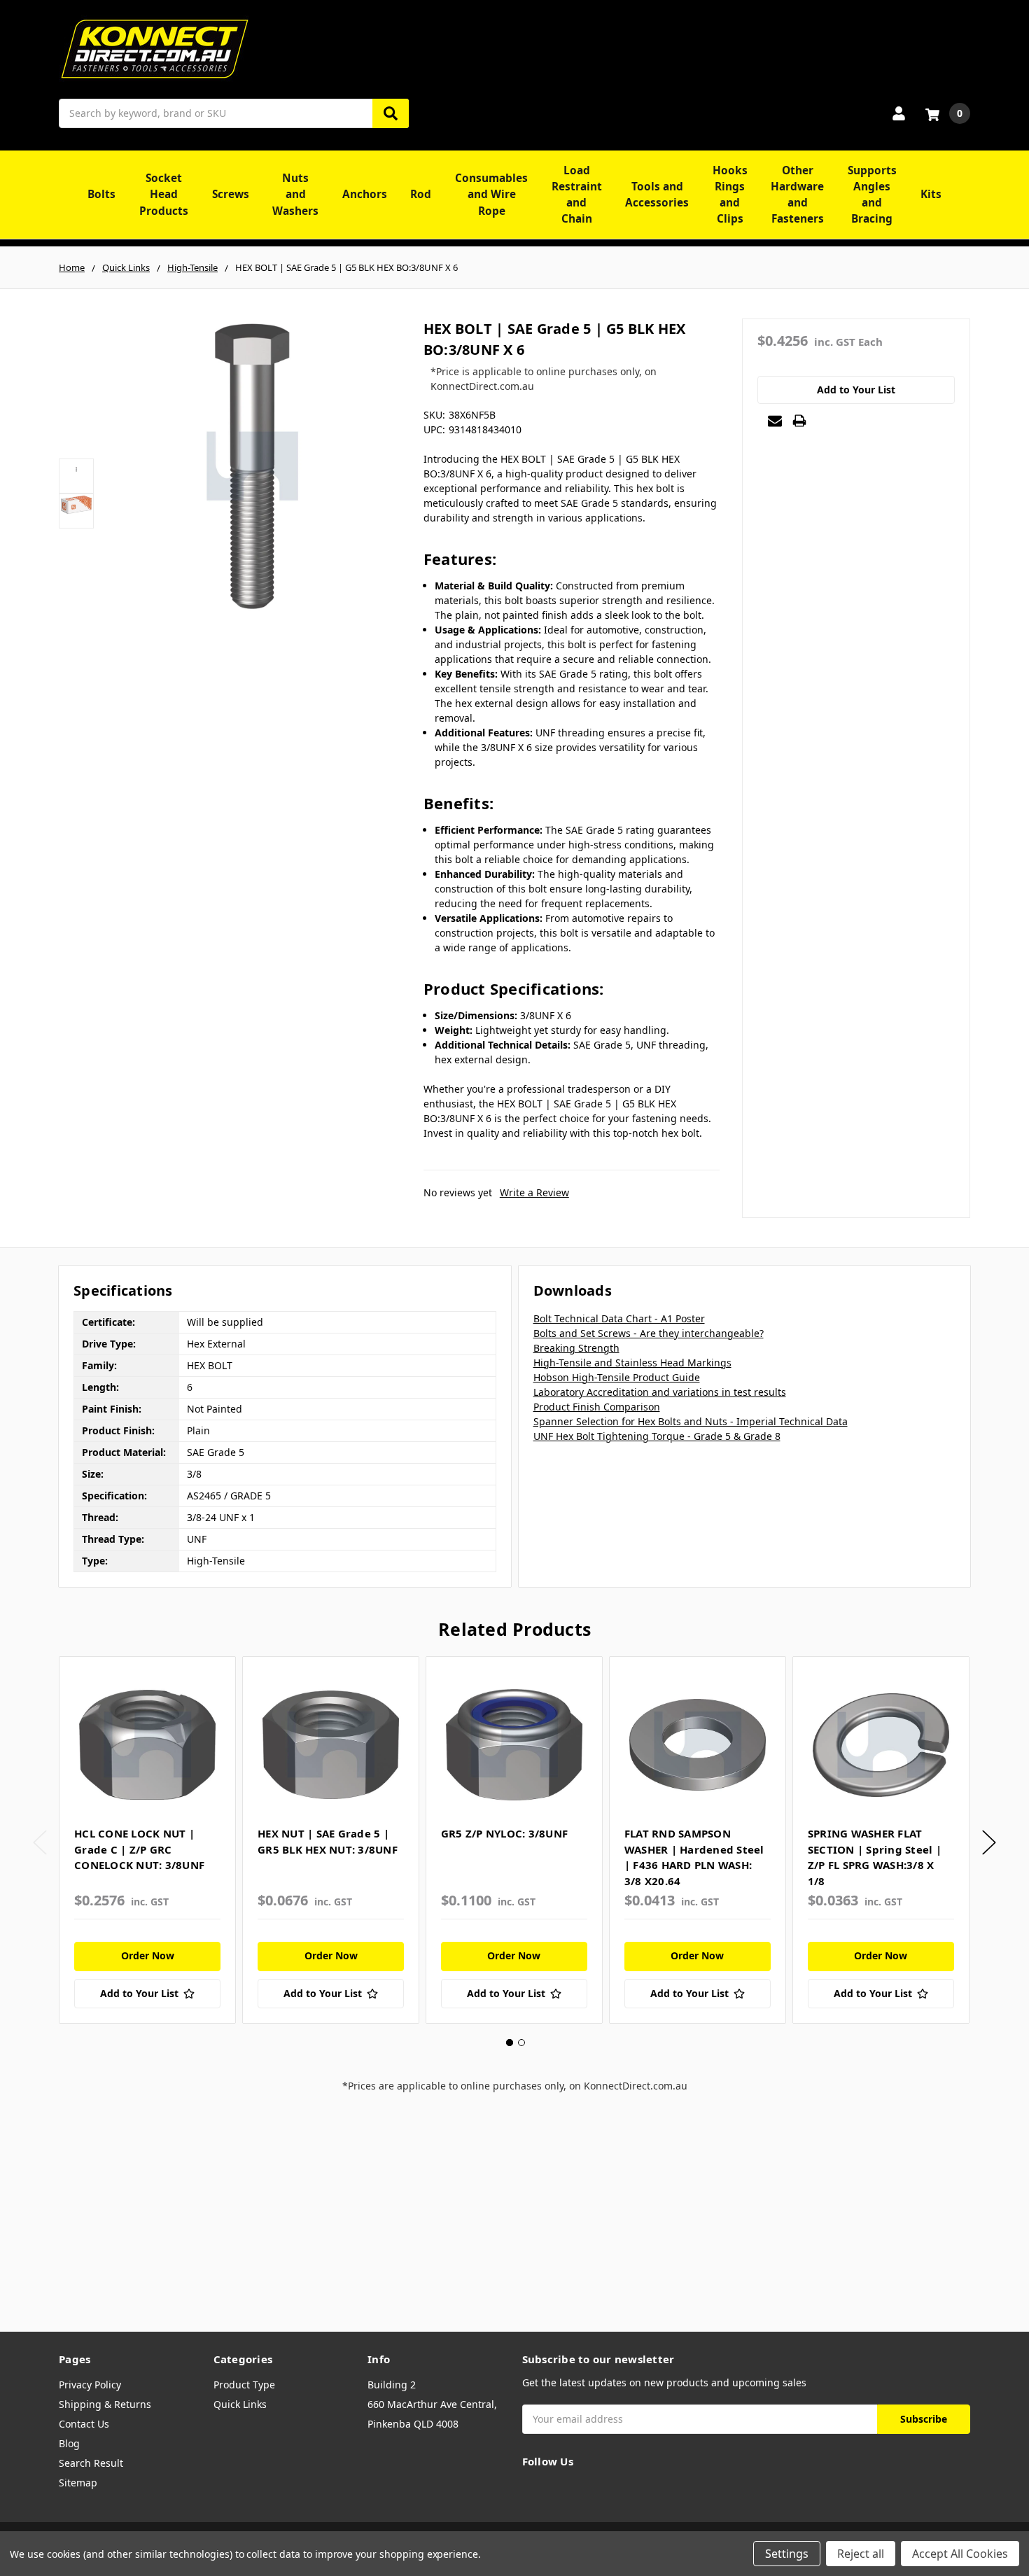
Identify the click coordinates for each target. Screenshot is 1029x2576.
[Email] (775, 421)
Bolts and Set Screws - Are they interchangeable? (649, 1333)
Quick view (147, 1744)
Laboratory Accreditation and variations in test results (660, 1392)
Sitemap (78, 2483)
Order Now (148, 1955)
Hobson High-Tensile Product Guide (617, 1377)
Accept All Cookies (960, 2554)
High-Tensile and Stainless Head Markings (632, 1363)
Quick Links (240, 2404)
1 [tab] (510, 2043)
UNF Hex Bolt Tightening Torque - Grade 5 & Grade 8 (657, 1436)
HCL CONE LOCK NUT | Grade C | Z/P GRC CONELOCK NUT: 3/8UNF (139, 1849)
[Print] (799, 421)
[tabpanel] (147, 1840)
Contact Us (84, 2424)
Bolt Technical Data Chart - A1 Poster (619, 1318)
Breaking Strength (576, 1348)
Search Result (91, 2463)
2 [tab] (521, 2043)
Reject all (861, 2554)
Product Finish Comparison (597, 1407)
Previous (40, 1843)
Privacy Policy (90, 2385)
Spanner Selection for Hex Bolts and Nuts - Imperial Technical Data (691, 1421)
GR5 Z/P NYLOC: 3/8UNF (504, 1833)
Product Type (244, 2385)
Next (989, 1843)
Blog (69, 2443)
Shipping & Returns (105, 2404)
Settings (787, 2554)
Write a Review (534, 1192)
